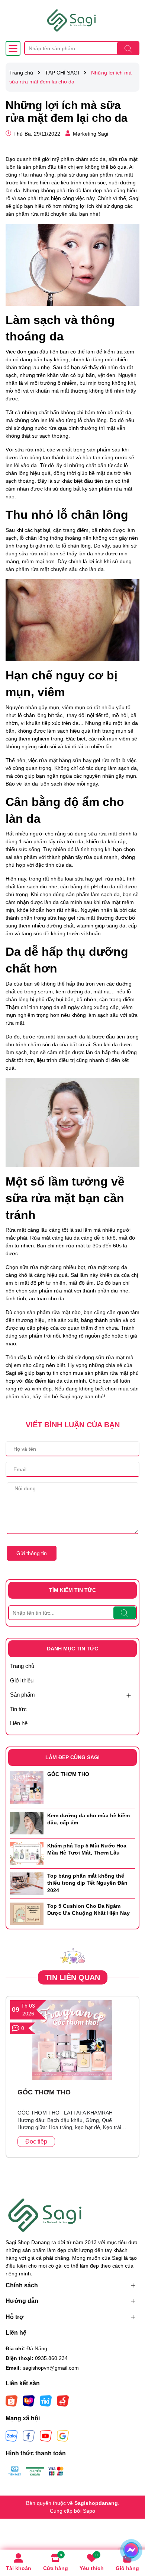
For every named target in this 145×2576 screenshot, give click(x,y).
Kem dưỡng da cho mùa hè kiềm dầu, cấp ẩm (88, 1819)
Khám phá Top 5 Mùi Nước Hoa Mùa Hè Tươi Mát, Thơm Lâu (87, 1849)
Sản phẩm (22, 1695)
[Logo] (72, 20)
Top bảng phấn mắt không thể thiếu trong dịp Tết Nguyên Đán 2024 (87, 1883)
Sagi (65, 1396)
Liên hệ (19, 1723)
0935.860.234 (51, 2358)
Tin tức (18, 1709)
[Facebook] (29, 2436)
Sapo (89, 2511)
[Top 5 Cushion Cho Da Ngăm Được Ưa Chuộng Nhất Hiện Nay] (27, 1913)
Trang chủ (22, 1666)
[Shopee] (12, 2401)
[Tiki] (46, 2401)
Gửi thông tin (32, 1553)
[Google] (63, 2436)
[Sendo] (63, 2401)
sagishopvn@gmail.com (51, 2368)
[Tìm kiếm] (128, 48)
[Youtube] (46, 2436)
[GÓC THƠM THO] (27, 1787)
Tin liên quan (73, 1977)
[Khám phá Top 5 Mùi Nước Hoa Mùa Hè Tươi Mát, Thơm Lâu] (27, 1853)
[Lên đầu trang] (130, 2531)
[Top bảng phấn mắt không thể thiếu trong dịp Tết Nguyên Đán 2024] (27, 1883)
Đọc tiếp (36, 2142)
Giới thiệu (22, 1680)
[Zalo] (12, 2436)
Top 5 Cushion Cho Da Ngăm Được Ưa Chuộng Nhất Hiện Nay (88, 1910)
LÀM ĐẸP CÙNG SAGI (72, 1757)
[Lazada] (29, 2401)
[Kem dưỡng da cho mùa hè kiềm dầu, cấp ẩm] (27, 1823)
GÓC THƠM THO (68, 1774)
